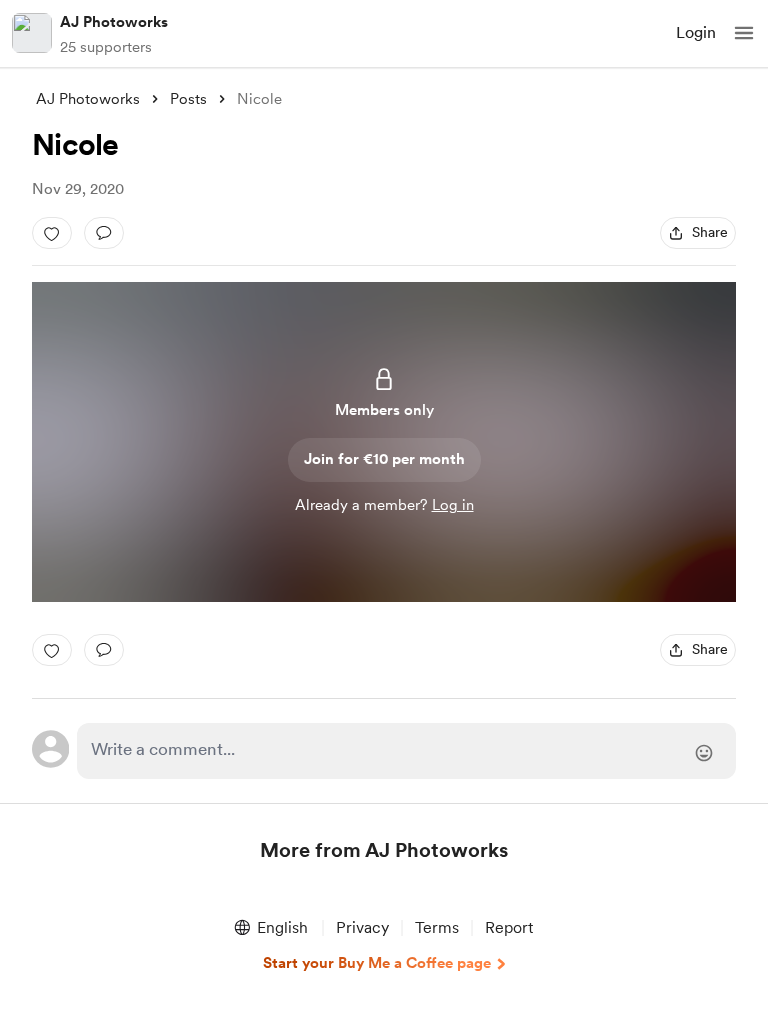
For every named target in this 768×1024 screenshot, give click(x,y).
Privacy (362, 927)
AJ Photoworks (114, 22)
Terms (437, 927)
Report (509, 927)
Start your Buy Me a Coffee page (377, 963)
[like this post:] (52, 233)
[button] (744, 33)
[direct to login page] (406, 751)
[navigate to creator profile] (32, 33)
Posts (188, 99)
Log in (453, 505)
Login (696, 32)
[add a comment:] (104, 233)
